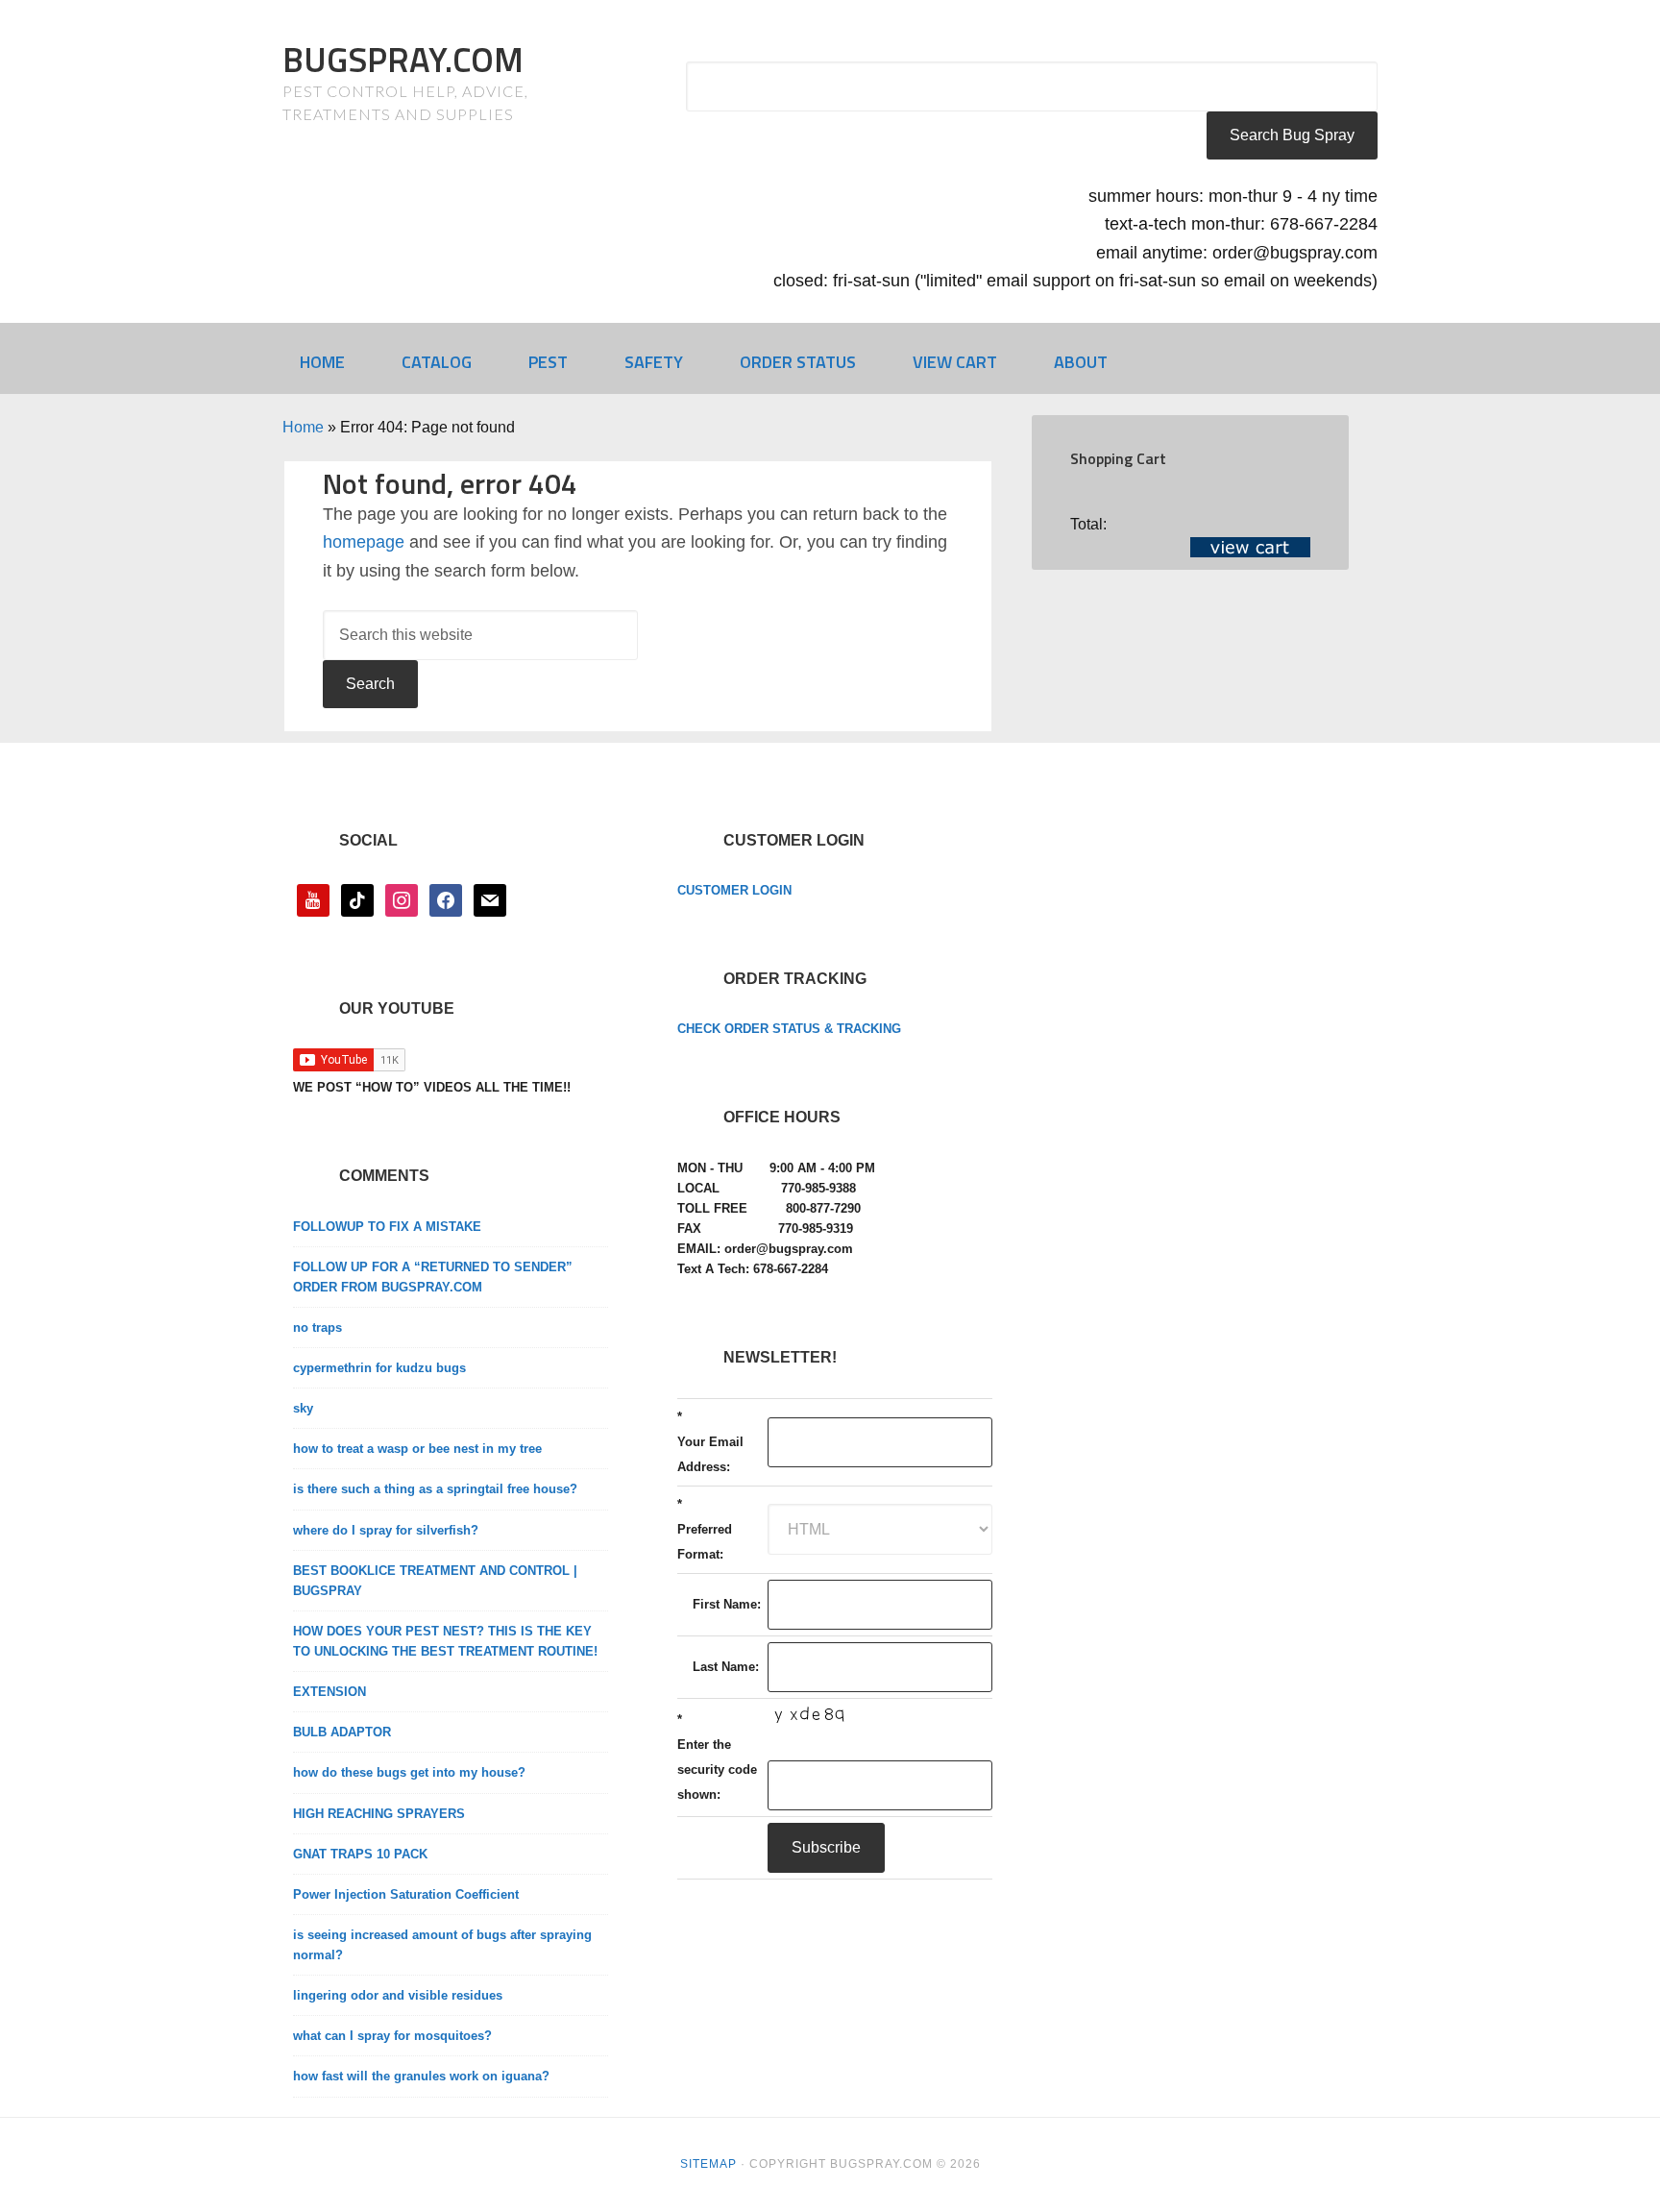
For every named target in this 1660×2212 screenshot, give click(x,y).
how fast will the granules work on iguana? (421, 2076)
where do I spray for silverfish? (386, 1530)
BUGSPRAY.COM (403, 59)
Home (303, 427)
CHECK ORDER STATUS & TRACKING (789, 1029)
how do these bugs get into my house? (409, 1772)
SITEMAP (708, 2164)
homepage (364, 542)
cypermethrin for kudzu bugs (379, 1368)
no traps (317, 1327)
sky (303, 1408)
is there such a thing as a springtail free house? (435, 1489)
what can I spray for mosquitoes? (392, 2036)
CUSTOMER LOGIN (734, 890)
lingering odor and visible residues (398, 1995)
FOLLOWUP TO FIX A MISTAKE (387, 1227)
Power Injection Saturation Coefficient (406, 1894)
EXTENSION (330, 1692)
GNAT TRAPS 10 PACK (360, 1854)
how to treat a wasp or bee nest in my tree (417, 1449)
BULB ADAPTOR (342, 1732)
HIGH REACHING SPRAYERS (379, 1814)
